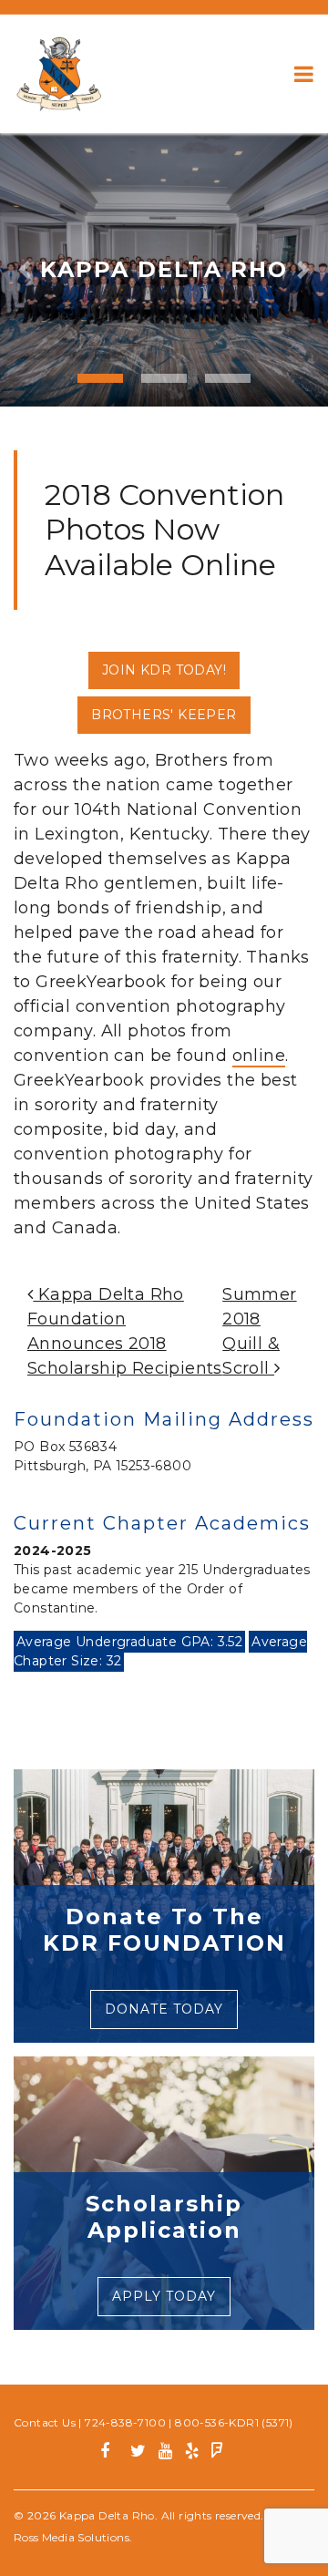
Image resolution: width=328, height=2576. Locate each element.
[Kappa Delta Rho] (59, 74)
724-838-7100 (125, 2422)
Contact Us (45, 2422)
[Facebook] (112, 2453)
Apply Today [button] (164, 2296)
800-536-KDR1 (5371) (234, 2422)
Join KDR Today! (164, 670)
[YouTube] (165, 2453)
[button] (25, 270)
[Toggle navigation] (304, 74)
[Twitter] (138, 2453)
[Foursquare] (217, 2453)
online (259, 1056)
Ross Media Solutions (72, 2537)
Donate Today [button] (164, 2009)
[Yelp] (192, 2453)
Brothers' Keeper (164, 715)
